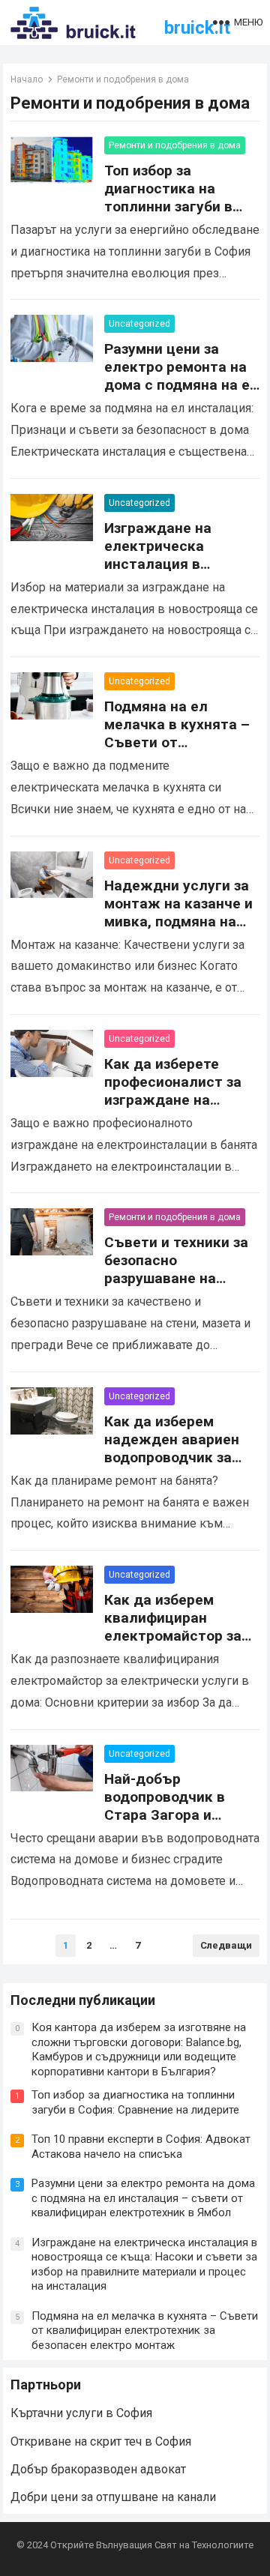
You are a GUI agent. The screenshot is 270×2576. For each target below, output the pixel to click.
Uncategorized (139, 324)
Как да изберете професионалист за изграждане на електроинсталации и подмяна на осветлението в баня (181, 1109)
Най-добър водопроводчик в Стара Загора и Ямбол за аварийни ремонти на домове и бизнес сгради (179, 1824)
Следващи (226, 1945)
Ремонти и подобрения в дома (175, 145)
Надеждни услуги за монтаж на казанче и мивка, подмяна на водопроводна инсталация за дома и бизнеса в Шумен (182, 930)
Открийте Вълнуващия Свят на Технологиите (152, 2545)
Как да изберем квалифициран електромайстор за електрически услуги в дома (180, 1636)
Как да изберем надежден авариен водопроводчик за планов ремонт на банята (172, 1457)
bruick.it (197, 28)
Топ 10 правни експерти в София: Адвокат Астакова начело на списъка (141, 2147)
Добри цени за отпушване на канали (113, 2497)
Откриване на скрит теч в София (101, 2441)
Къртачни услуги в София (81, 2413)
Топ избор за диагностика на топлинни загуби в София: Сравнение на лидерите (178, 206)
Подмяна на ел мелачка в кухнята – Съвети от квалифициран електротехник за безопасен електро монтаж (145, 2331)
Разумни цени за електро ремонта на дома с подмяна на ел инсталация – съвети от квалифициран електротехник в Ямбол (143, 2198)
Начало (27, 79)
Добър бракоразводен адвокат (98, 2469)
